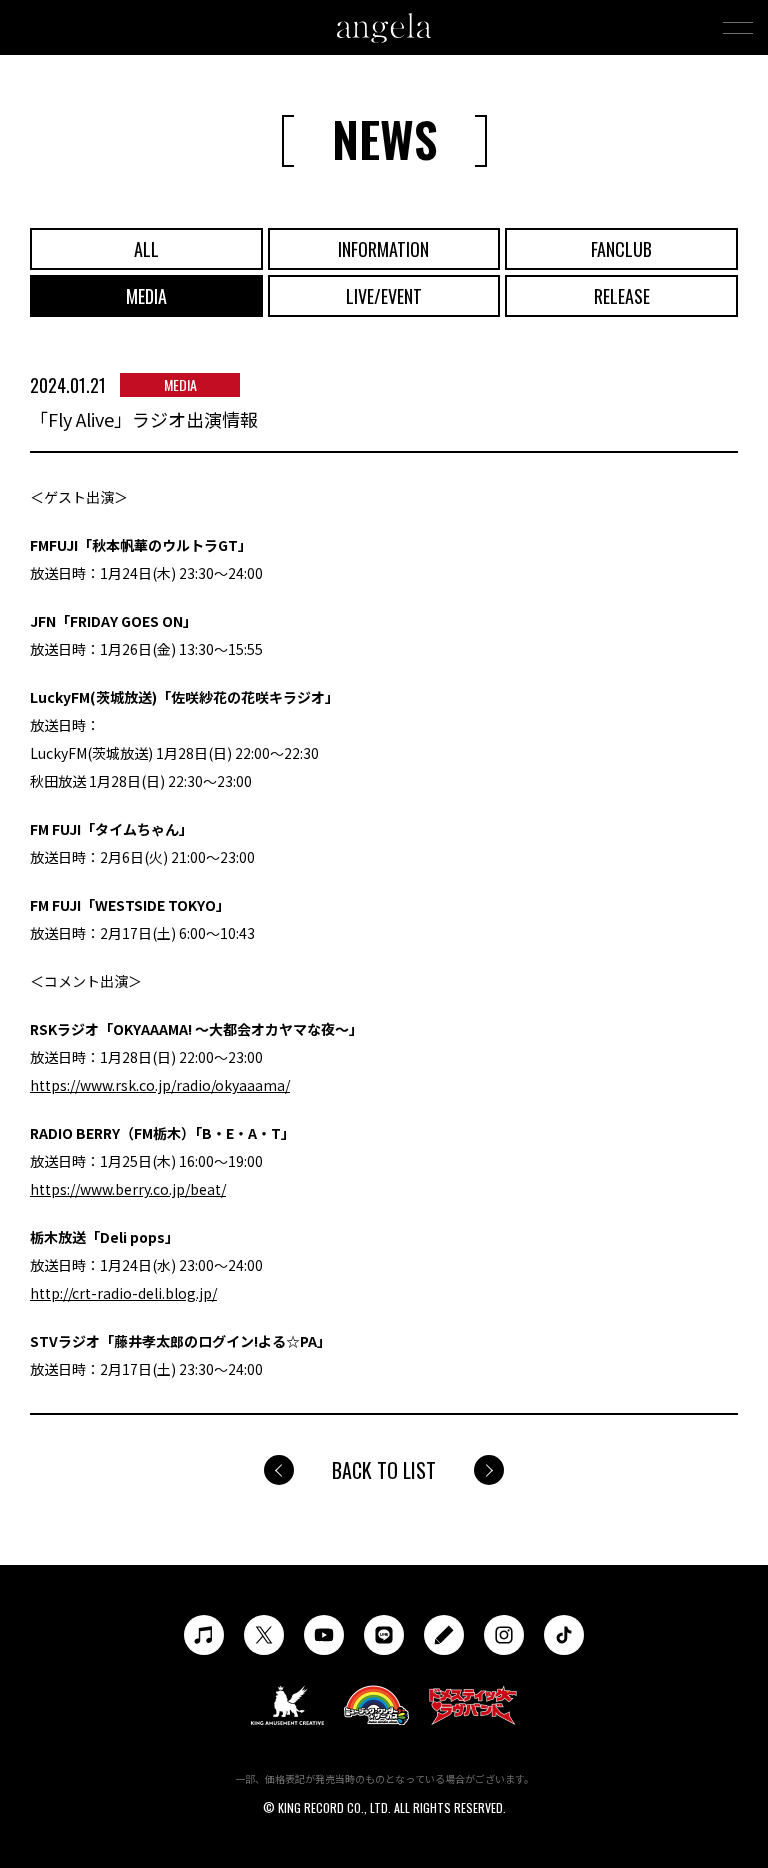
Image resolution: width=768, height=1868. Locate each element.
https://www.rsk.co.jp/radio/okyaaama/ (160, 1085)
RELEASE (622, 296)
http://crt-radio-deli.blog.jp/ (123, 1293)
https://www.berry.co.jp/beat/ (128, 1189)
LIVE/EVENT (384, 296)
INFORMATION (383, 249)
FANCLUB (621, 249)
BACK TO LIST (384, 1470)
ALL (146, 249)
